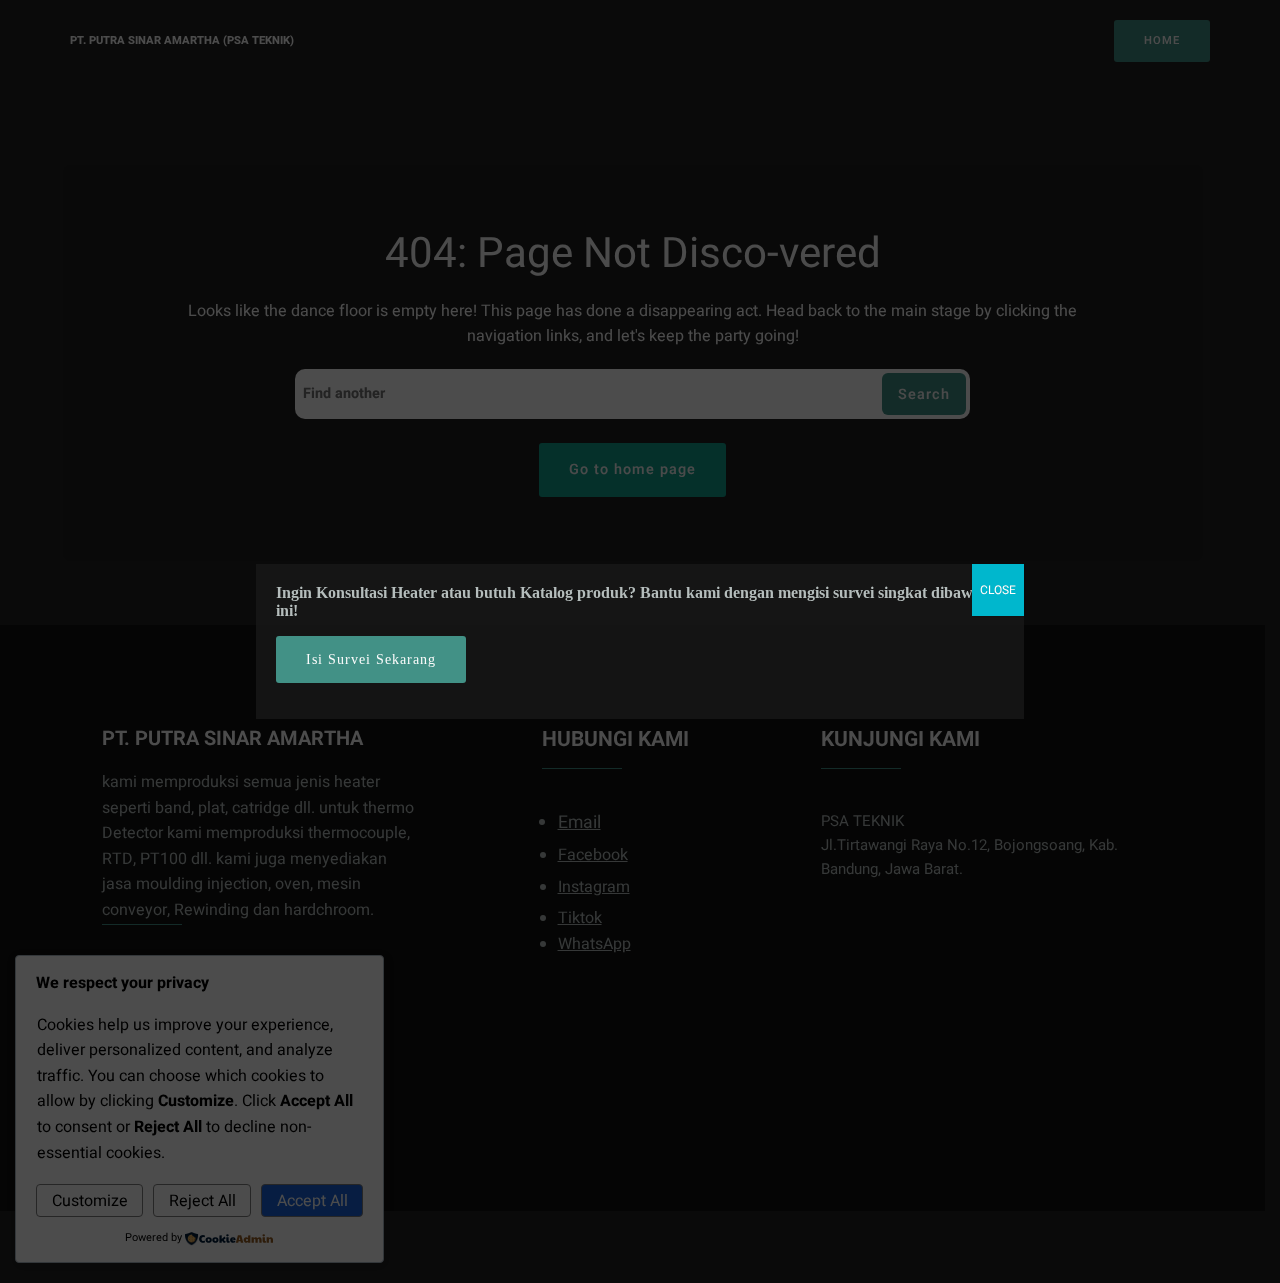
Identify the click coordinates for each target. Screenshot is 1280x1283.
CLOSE (998, 590)
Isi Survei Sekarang (371, 659)
